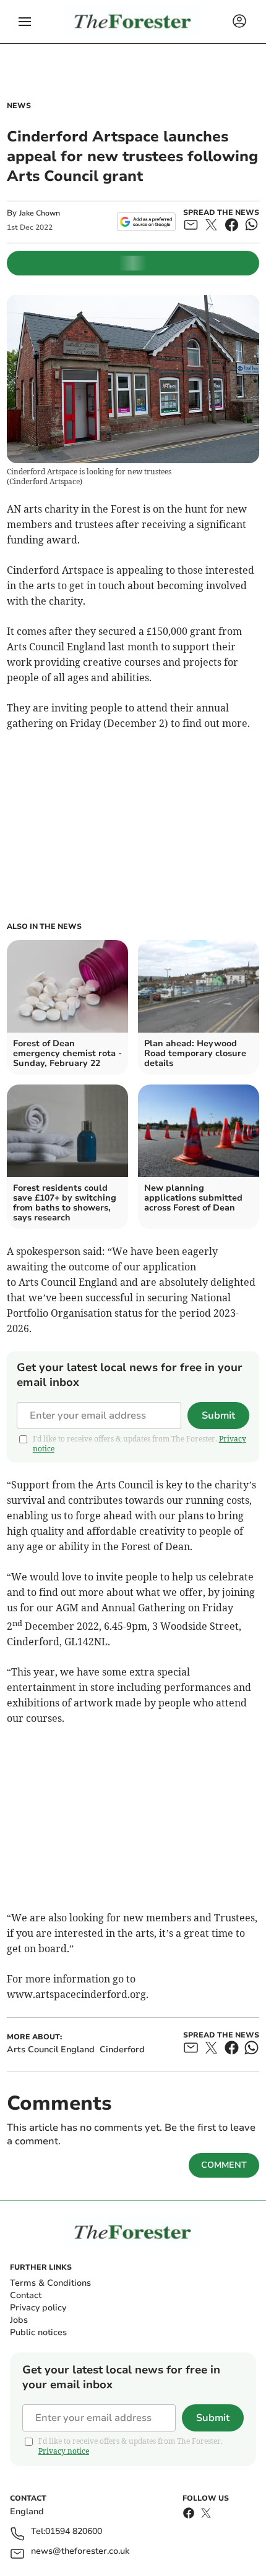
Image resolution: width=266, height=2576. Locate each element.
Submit (218, 1416)
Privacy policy (38, 2308)
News (19, 106)
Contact (26, 2295)
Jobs (19, 2320)
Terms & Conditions (50, 2283)
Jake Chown (40, 213)
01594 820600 (74, 2532)
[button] (25, 22)
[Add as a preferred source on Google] (146, 222)
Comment (224, 2165)
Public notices (38, 2332)
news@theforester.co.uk (80, 2552)
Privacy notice (64, 2451)
